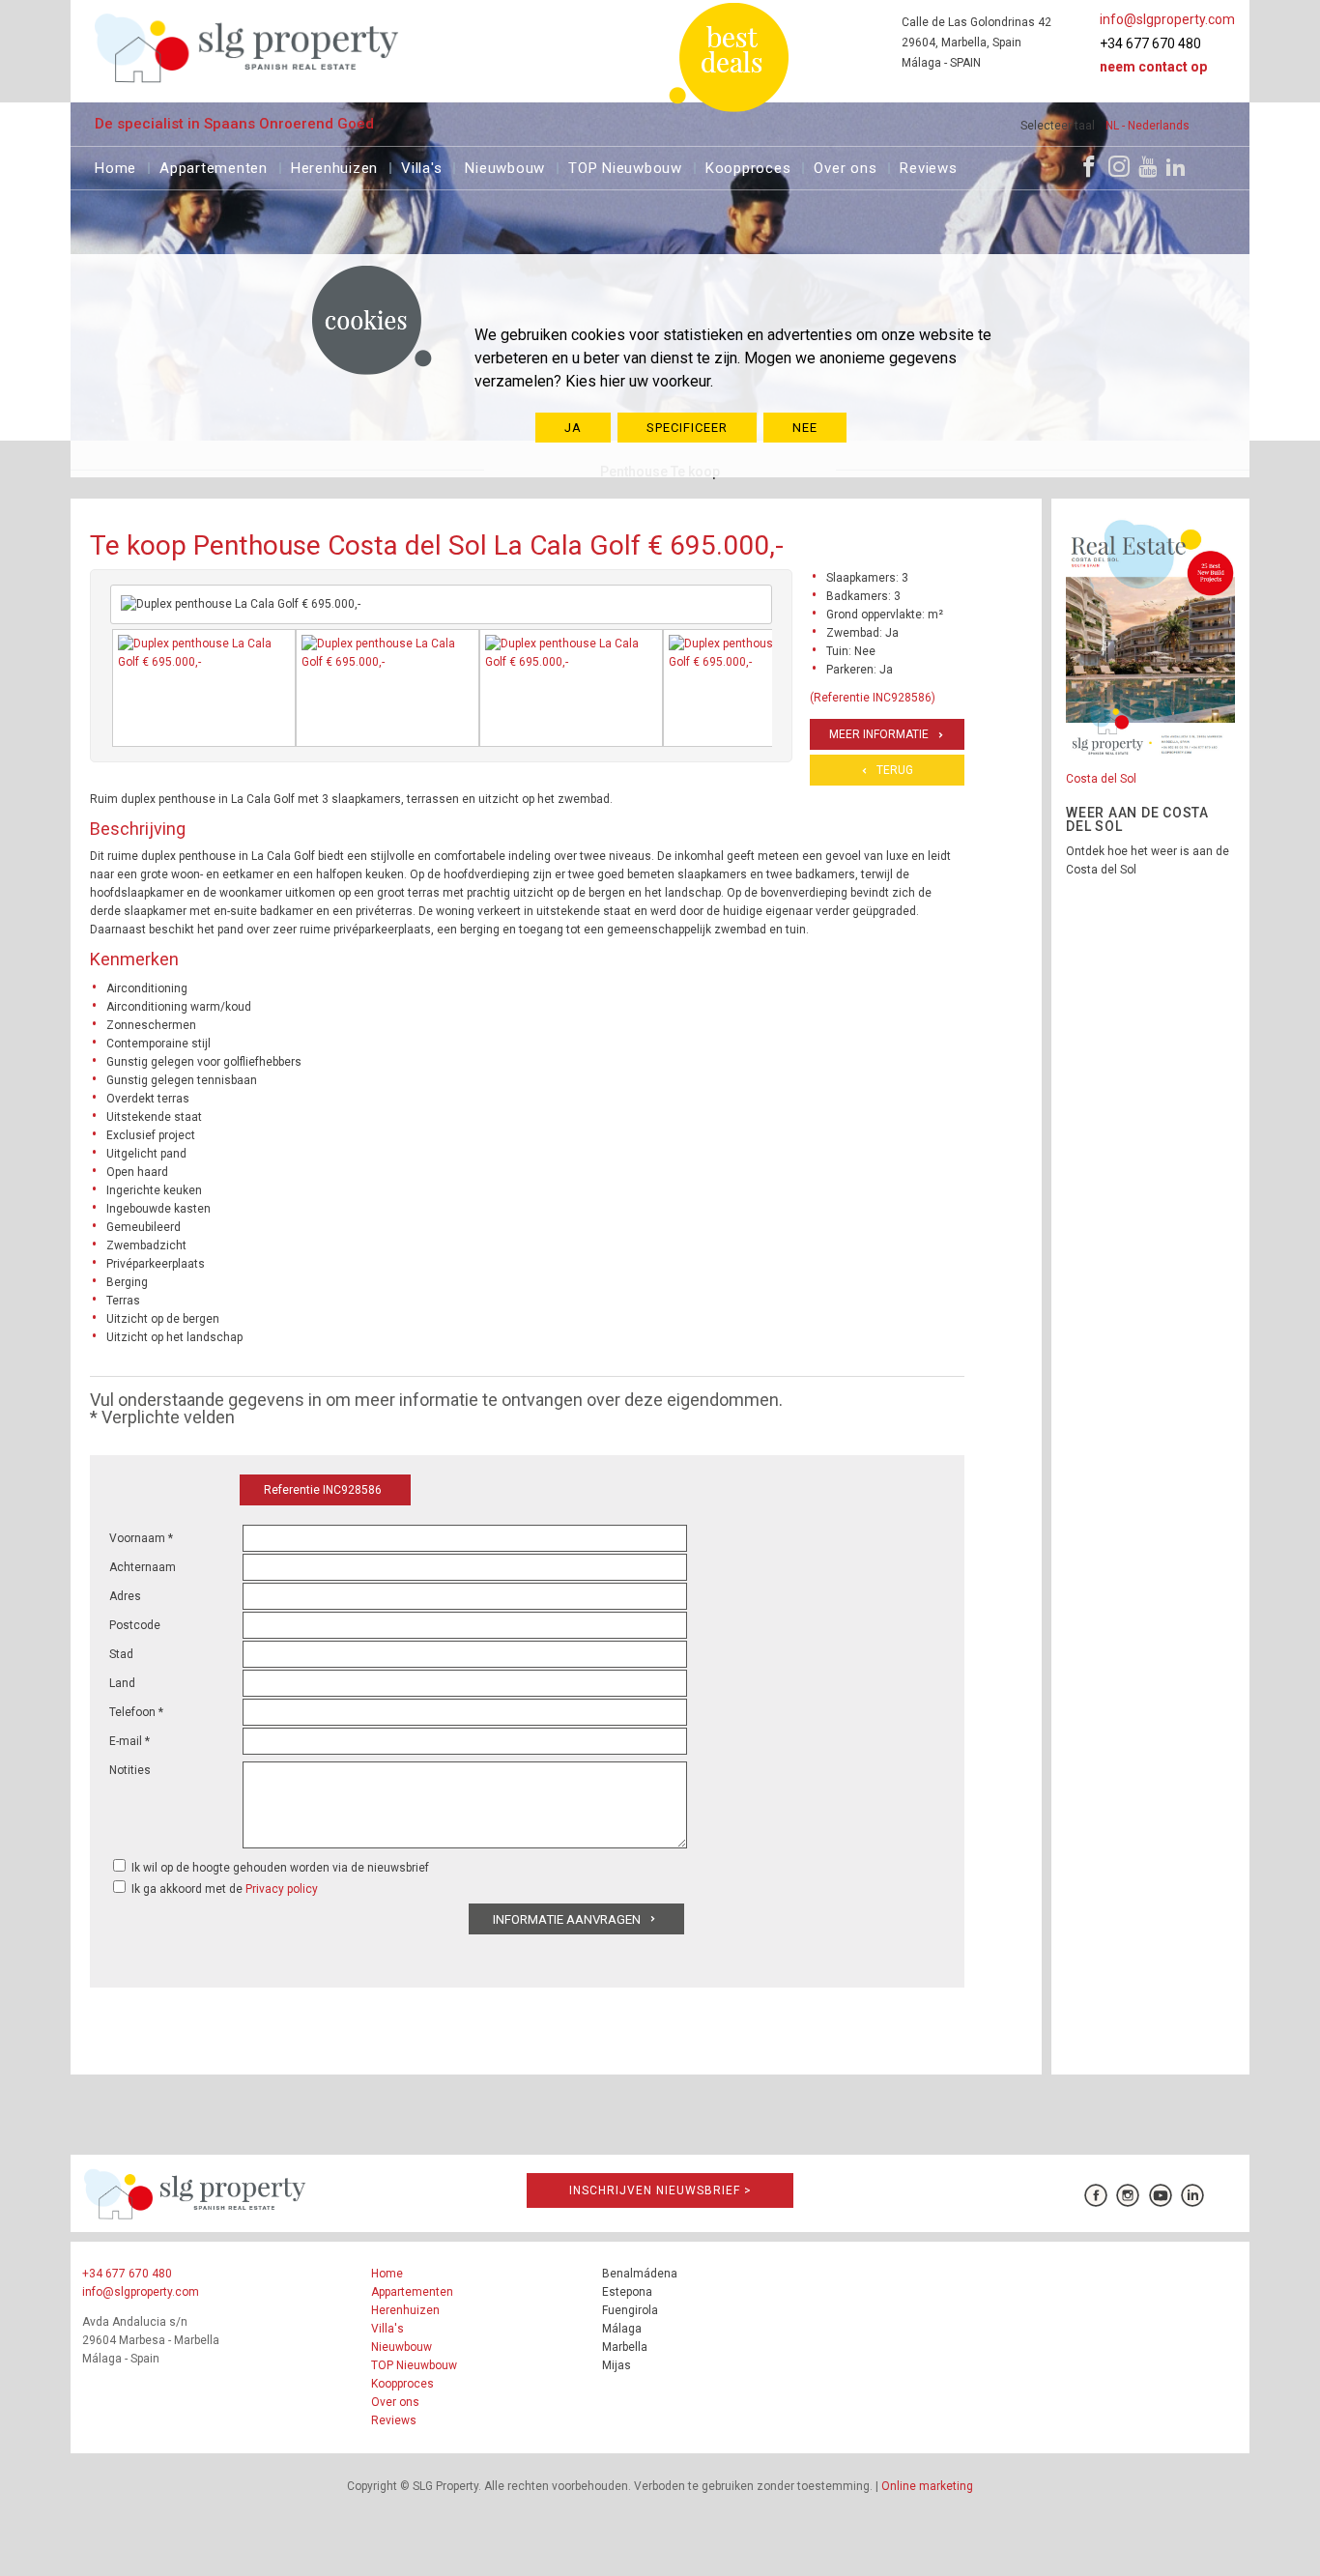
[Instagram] (1119, 166)
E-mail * (129, 1741)
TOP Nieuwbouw (625, 166)
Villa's (421, 166)
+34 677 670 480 (1150, 43)
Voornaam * (141, 1538)
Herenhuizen (334, 166)
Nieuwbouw (505, 166)
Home (115, 166)
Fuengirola (630, 2310)
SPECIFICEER (687, 428)
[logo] (247, 48)
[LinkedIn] (1176, 166)
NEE (805, 428)
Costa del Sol (1101, 779)
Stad (121, 1654)
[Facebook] (1089, 166)
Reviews (928, 166)
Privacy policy (282, 1889)
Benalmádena (640, 2274)
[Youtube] (1148, 166)
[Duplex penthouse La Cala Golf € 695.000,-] (204, 688)
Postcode (135, 1625)
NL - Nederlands (1148, 126)
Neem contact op (1153, 67)
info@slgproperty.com (1167, 19)
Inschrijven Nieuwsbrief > (660, 2190)
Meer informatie (879, 734)
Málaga (622, 2329)
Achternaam (143, 1567)
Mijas (617, 2365)
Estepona (627, 2292)
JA (573, 428)
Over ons (845, 166)
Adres (125, 1596)
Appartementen (214, 166)
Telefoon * (136, 1712)
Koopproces (748, 166)
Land (122, 1683)
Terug (895, 770)
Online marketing (927, 2486)
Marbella (625, 2347)
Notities (130, 1770)
